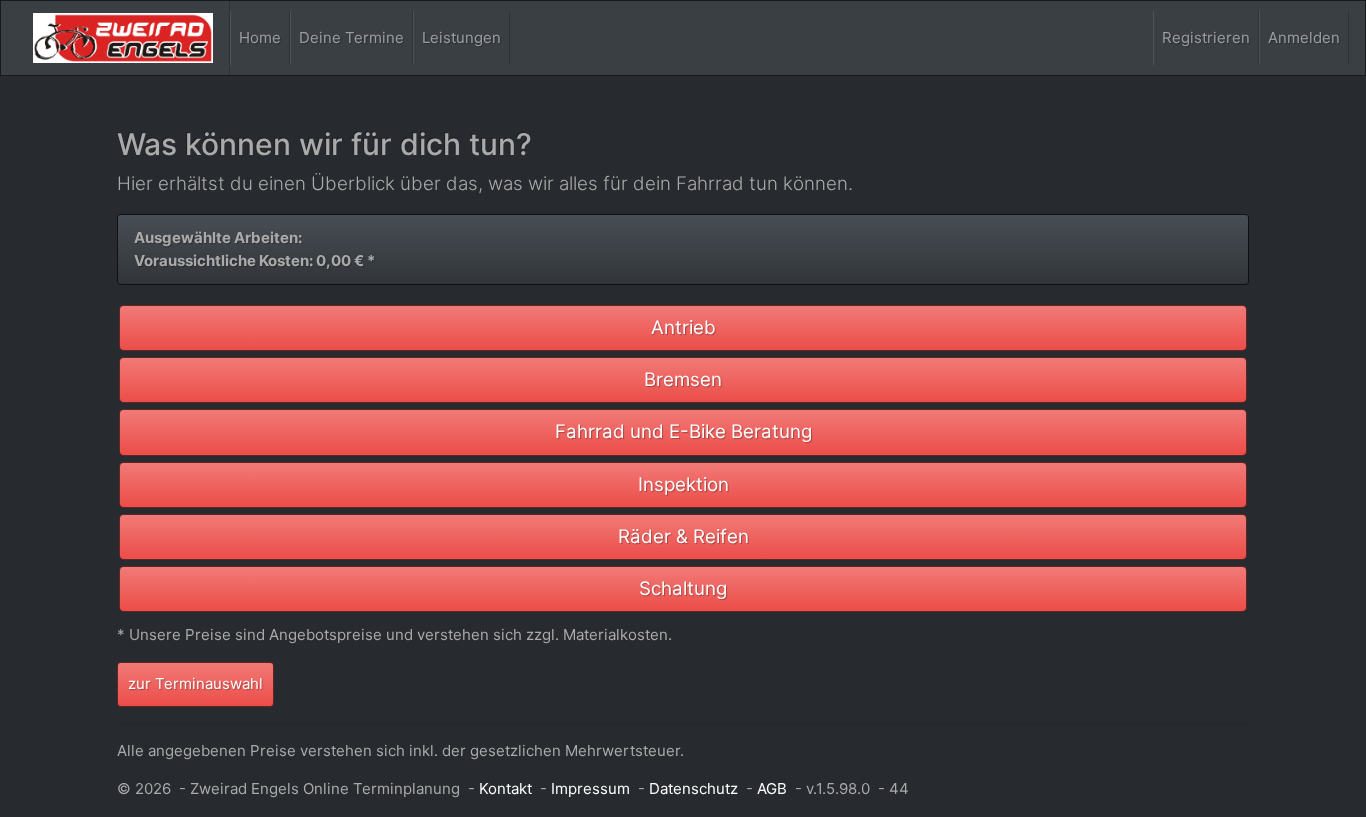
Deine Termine (351, 37)
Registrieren (1206, 37)
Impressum (590, 788)
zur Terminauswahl (195, 683)
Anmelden (1304, 37)
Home (260, 37)
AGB (772, 788)
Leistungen (461, 37)
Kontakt (505, 788)
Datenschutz (693, 788)
